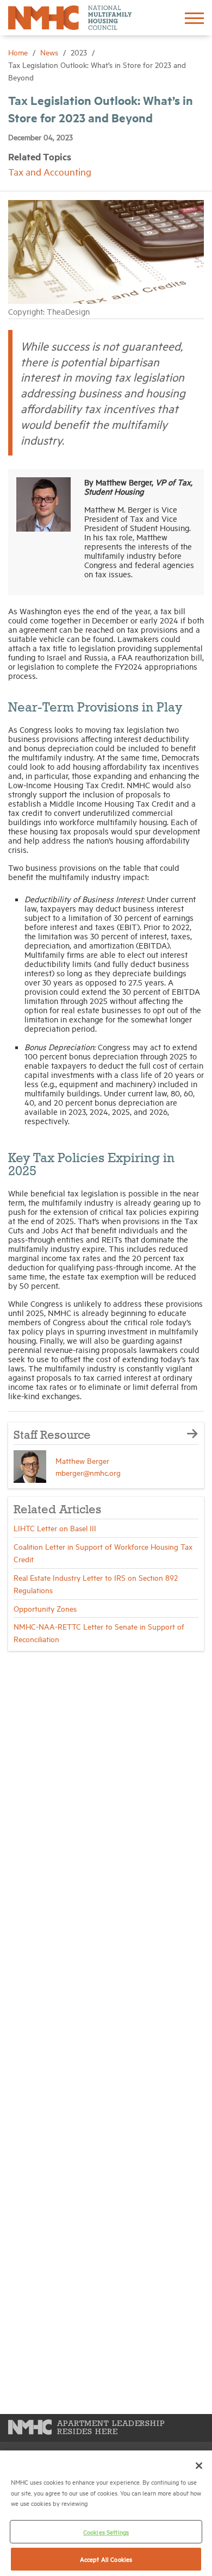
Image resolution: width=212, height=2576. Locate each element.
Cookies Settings (106, 2532)
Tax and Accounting (50, 171)
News (50, 52)
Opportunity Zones (45, 1608)
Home (19, 52)
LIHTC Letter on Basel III (55, 1528)
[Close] (199, 2466)
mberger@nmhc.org (88, 1472)
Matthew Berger (82, 1460)
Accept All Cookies (106, 2559)
